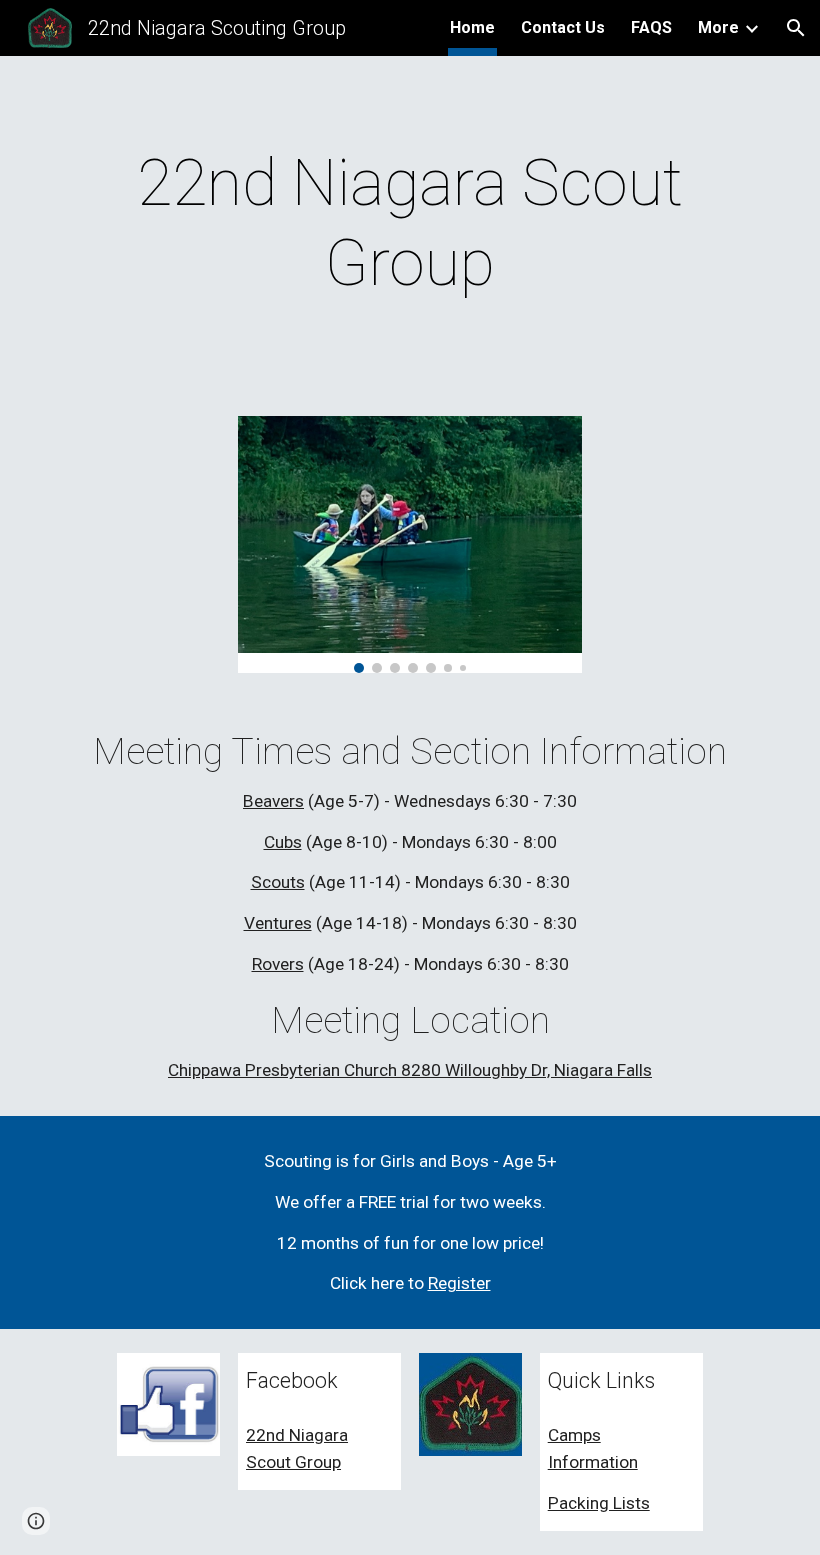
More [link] (718, 27)
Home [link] (472, 27)
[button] (796, 28)
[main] (410, 224)
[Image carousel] (410, 544)
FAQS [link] (651, 27)
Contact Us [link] (563, 27)
